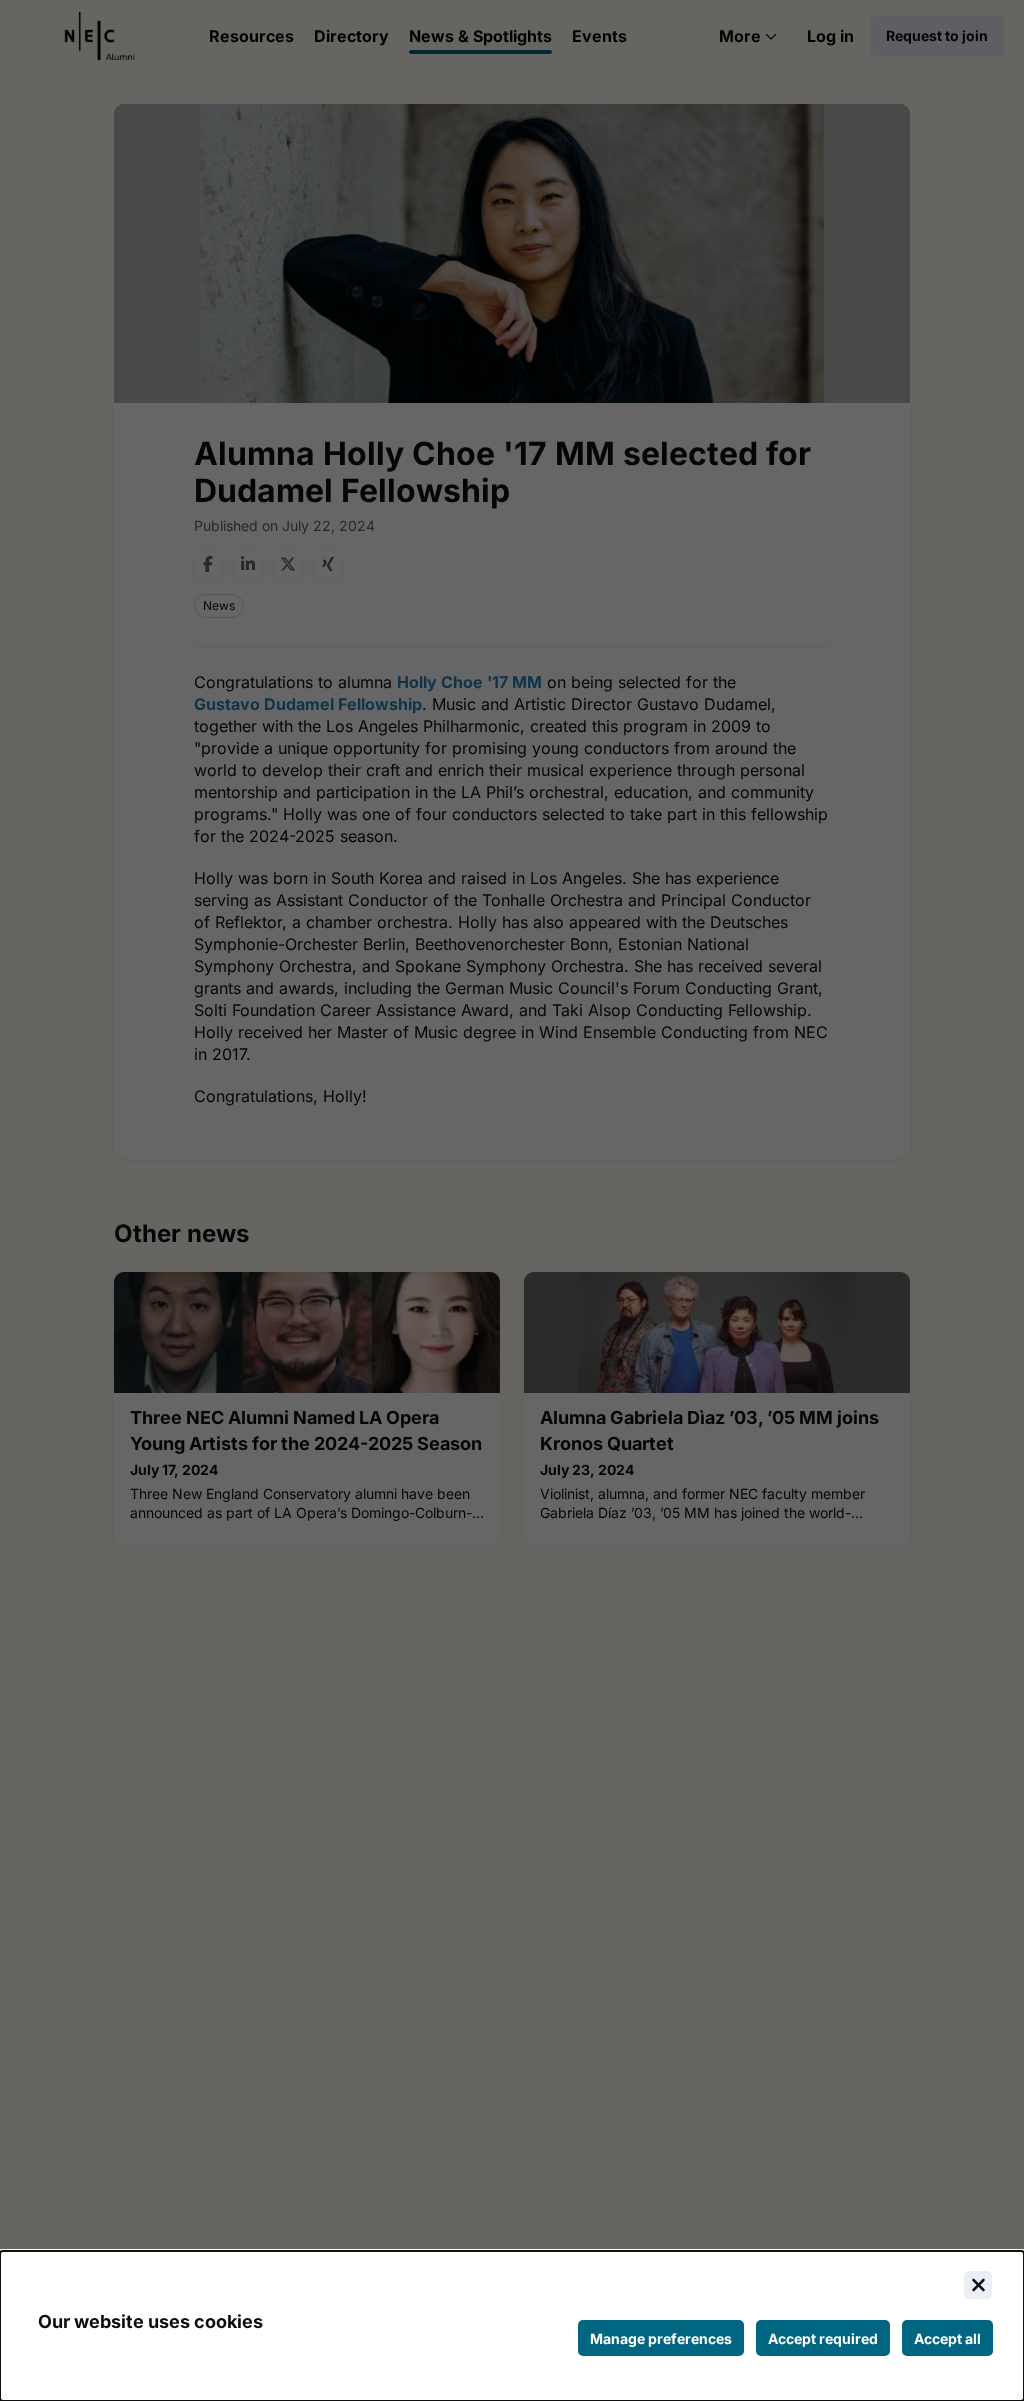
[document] (512, 2326)
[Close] (978, 2285)
